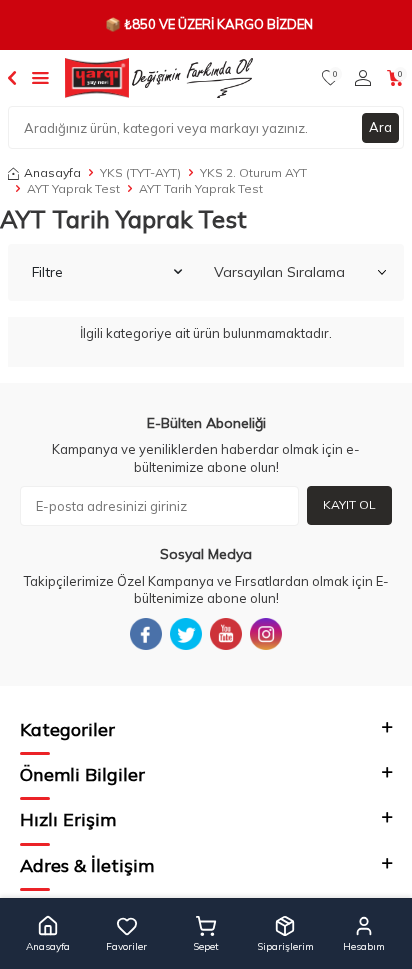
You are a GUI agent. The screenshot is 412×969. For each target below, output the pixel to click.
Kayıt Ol (349, 504)
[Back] (12, 77)
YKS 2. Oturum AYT (253, 172)
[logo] (159, 78)
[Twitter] (186, 634)
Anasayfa (52, 172)
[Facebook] (146, 634)
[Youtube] (226, 634)
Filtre (47, 272)
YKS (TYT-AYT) (140, 172)
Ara (380, 127)
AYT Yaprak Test (73, 188)
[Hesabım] (363, 78)
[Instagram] (266, 634)
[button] (47, 934)
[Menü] (40, 77)
